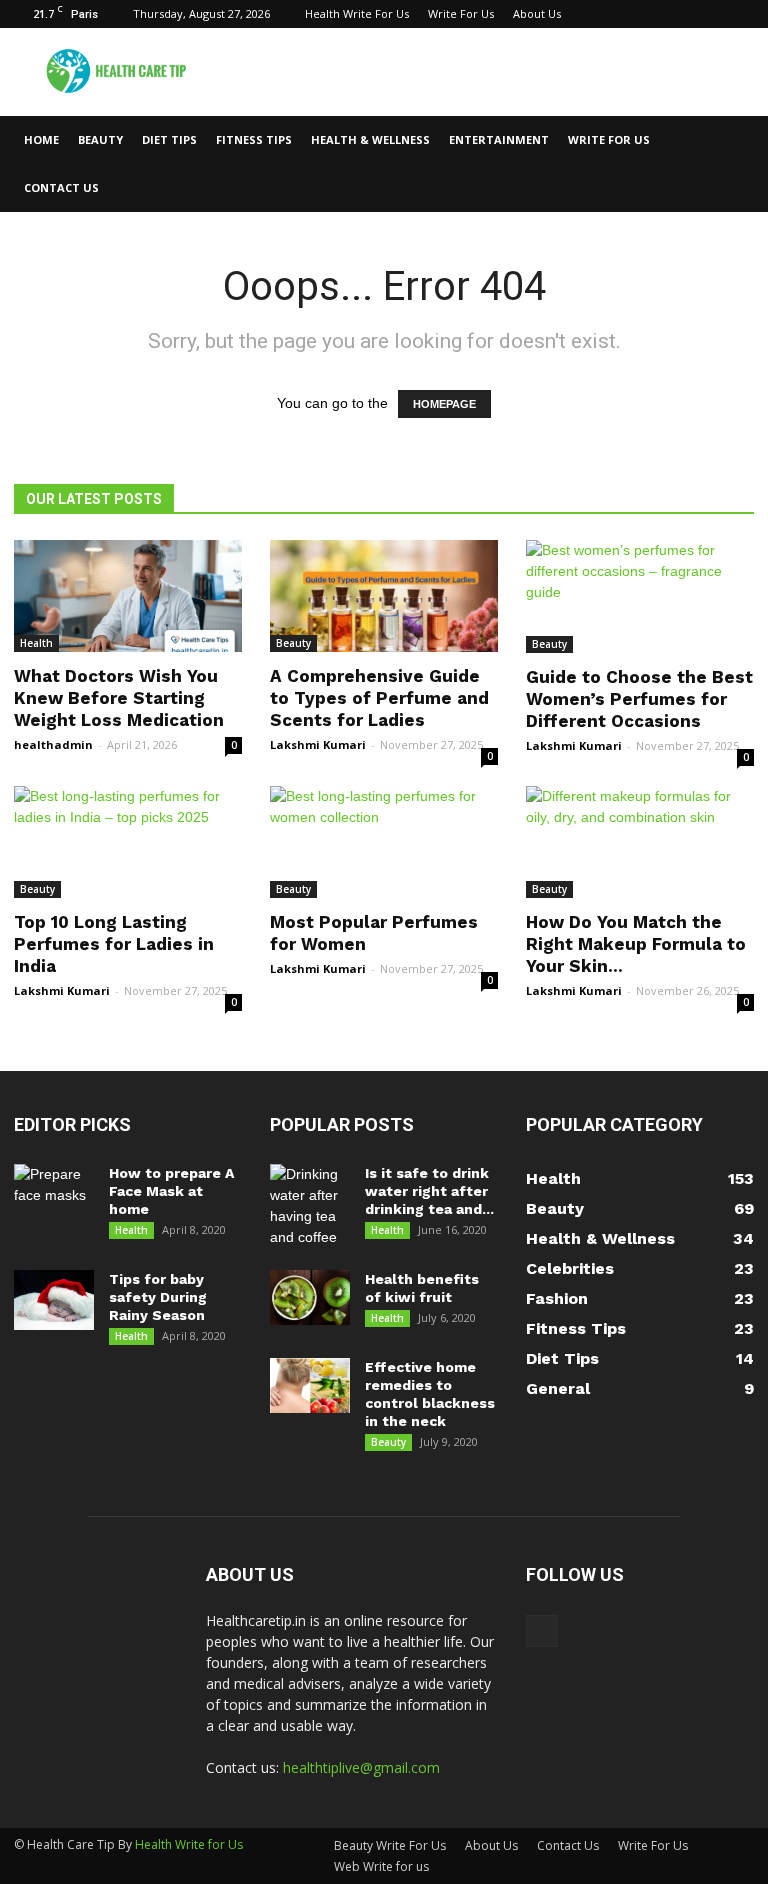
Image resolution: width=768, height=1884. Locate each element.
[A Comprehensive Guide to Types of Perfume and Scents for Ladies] (384, 596)
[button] (730, 164)
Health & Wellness (370, 139)
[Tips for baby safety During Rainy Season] (54, 1300)
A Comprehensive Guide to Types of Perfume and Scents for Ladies (379, 698)
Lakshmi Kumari (318, 744)
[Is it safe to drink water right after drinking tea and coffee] (310, 1206)
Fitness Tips (254, 139)
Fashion (557, 1298)
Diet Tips (169, 139)
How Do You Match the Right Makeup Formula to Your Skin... (636, 944)
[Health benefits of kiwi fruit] (310, 1297)
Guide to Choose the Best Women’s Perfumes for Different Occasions (639, 699)
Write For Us (461, 13)
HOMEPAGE (444, 404)
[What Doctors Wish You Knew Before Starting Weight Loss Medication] (128, 596)
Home (41, 139)
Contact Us (61, 187)
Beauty (100, 139)
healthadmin (53, 744)
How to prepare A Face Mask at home (171, 1191)
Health (36, 643)
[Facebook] (739, 14)
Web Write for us (381, 1866)
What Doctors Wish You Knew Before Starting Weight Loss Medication (119, 698)
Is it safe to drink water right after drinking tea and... (429, 1191)
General (558, 1388)
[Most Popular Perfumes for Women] (384, 842)
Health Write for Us (189, 1844)
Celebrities (570, 1268)
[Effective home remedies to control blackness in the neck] (310, 1385)
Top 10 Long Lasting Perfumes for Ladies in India (114, 944)
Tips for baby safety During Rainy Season (158, 1297)
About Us (537, 13)
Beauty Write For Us (390, 1845)
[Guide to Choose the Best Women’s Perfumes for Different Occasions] (640, 596)
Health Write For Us (357, 13)
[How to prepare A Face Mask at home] (54, 1194)
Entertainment (499, 139)
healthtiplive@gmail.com (361, 1767)
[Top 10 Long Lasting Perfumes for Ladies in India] (128, 842)
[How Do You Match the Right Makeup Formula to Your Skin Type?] (640, 842)
